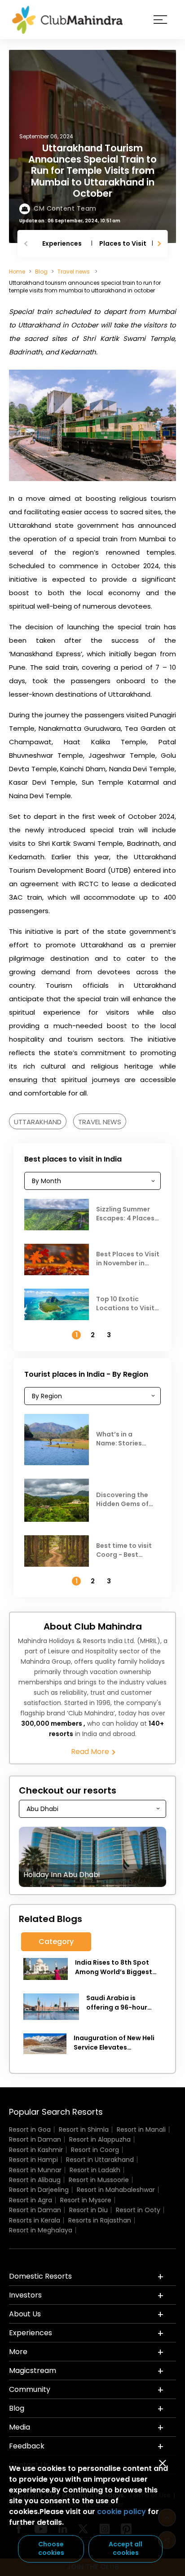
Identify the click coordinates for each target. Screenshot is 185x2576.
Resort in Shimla (84, 2130)
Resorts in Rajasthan (100, 2220)
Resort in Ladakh (95, 2170)
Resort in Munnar (35, 2170)
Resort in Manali (141, 2130)
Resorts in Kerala (35, 2220)
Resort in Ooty (138, 2210)
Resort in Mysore (86, 2200)
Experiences (62, 243)
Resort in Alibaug (35, 2180)
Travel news (74, 272)
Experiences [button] (31, 2333)
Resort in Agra (31, 2200)
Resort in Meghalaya (41, 2230)
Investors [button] (25, 2295)
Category (56, 1942)
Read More (91, 1752)
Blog (41, 272)
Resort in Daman (35, 2139)
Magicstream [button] (33, 2371)
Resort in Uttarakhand (100, 2160)
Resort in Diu (88, 2210)
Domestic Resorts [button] (40, 2276)
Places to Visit (123, 243)
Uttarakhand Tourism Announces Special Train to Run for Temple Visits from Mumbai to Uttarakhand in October (92, 171)
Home (17, 272)
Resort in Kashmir (36, 2150)
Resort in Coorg (95, 2150)
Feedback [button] (27, 2446)
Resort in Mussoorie (99, 2180)
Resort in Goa (30, 2130)
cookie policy (121, 2512)
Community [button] (30, 2389)
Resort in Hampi (33, 2160)
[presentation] (27, 244)
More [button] (18, 2352)
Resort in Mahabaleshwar (116, 2190)
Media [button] (20, 2427)
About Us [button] (25, 2314)
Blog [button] (17, 2408)
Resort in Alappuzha (100, 2139)
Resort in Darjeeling (39, 2190)
